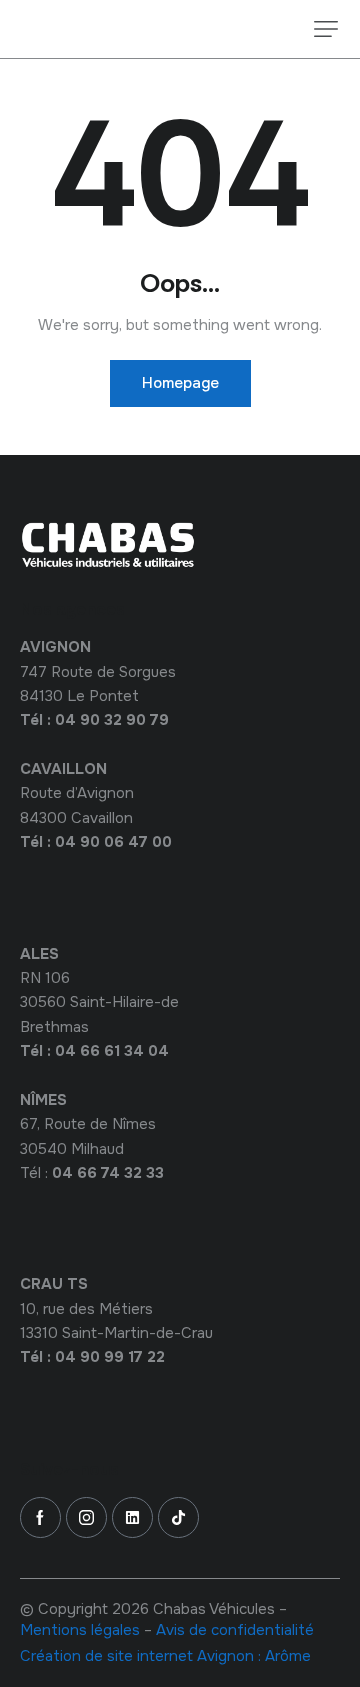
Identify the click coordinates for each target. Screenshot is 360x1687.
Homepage (180, 383)
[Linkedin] (132, 1517)
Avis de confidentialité (235, 1630)
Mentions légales (80, 1630)
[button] (326, 29)
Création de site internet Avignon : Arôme (165, 1656)
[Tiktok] (178, 1517)
